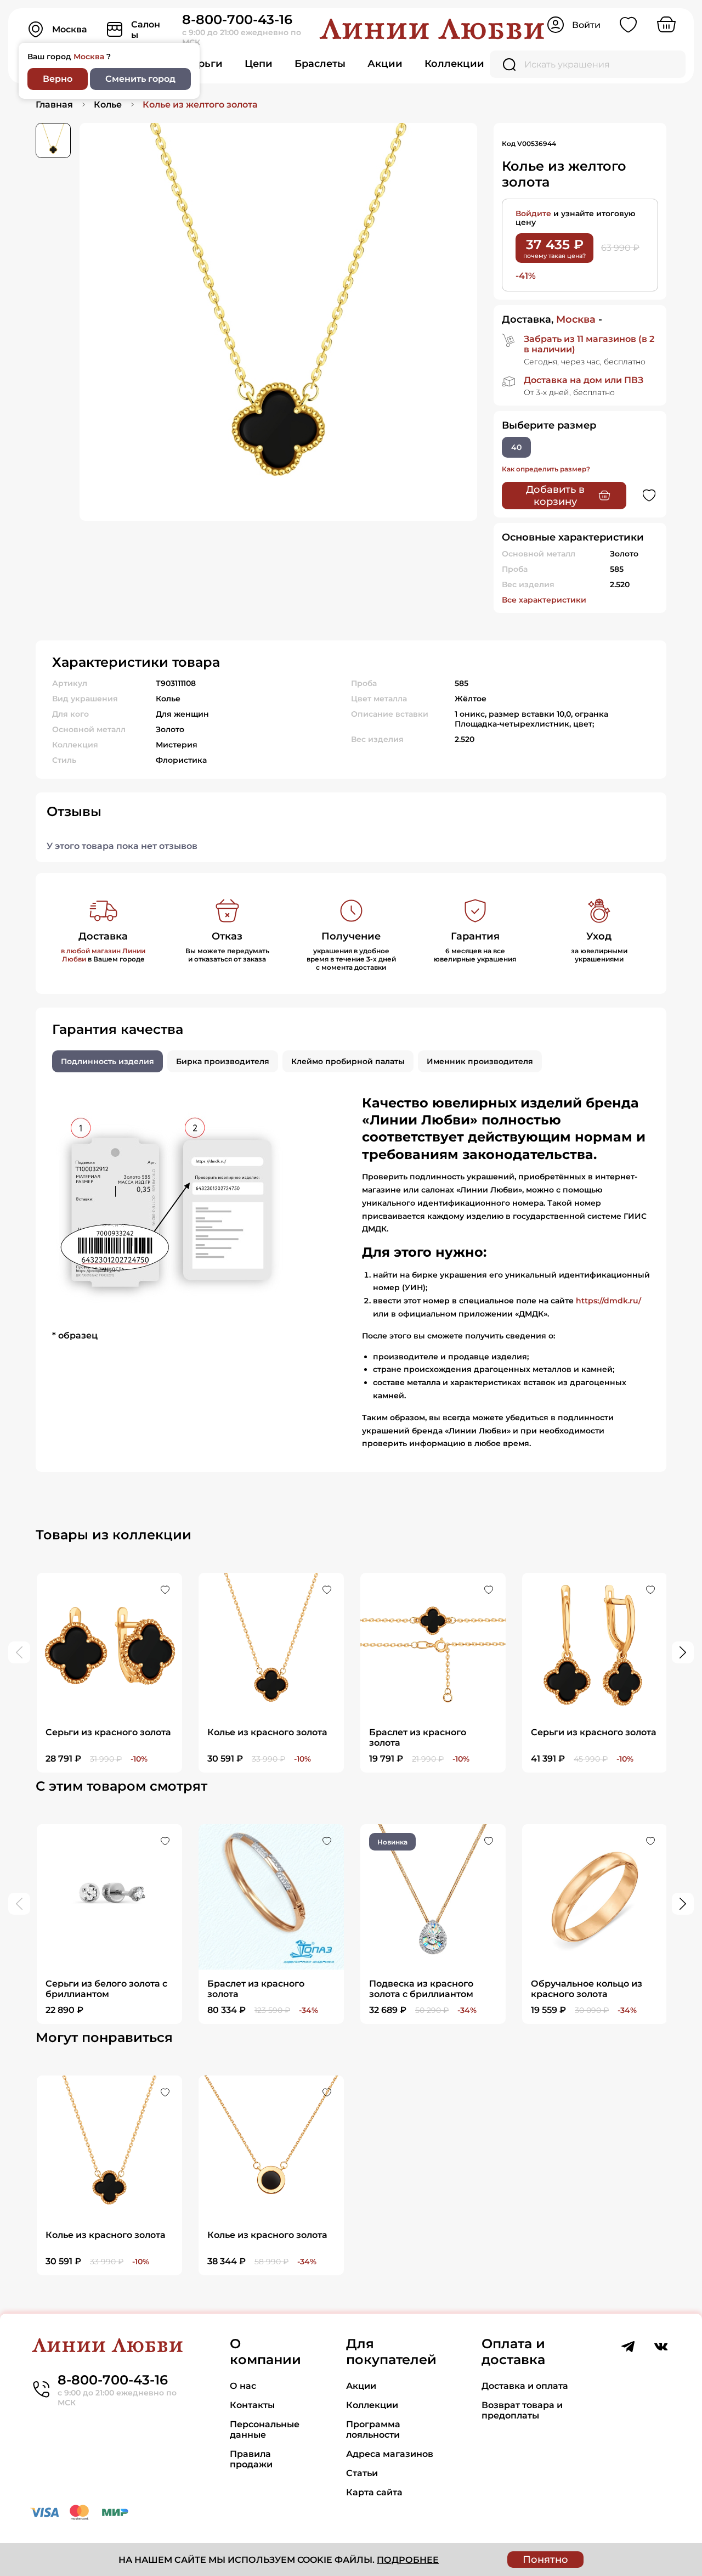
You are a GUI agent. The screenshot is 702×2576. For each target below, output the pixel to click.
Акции (385, 64)
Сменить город (140, 79)
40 (516, 447)
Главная (54, 105)
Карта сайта (374, 2492)
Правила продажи (251, 2459)
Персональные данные (265, 2429)
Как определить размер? (546, 469)
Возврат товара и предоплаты (522, 2410)
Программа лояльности (373, 2429)
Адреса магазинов (390, 2454)
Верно (58, 79)
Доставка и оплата (525, 2386)
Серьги (204, 64)
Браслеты (320, 64)
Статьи (362, 2473)
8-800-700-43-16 (237, 19)
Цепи (259, 64)
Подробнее (408, 2560)
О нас (243, 2386)
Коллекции (454, 64)
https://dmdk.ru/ (608, 1301)
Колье (108, 105)
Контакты (252, 2405)
